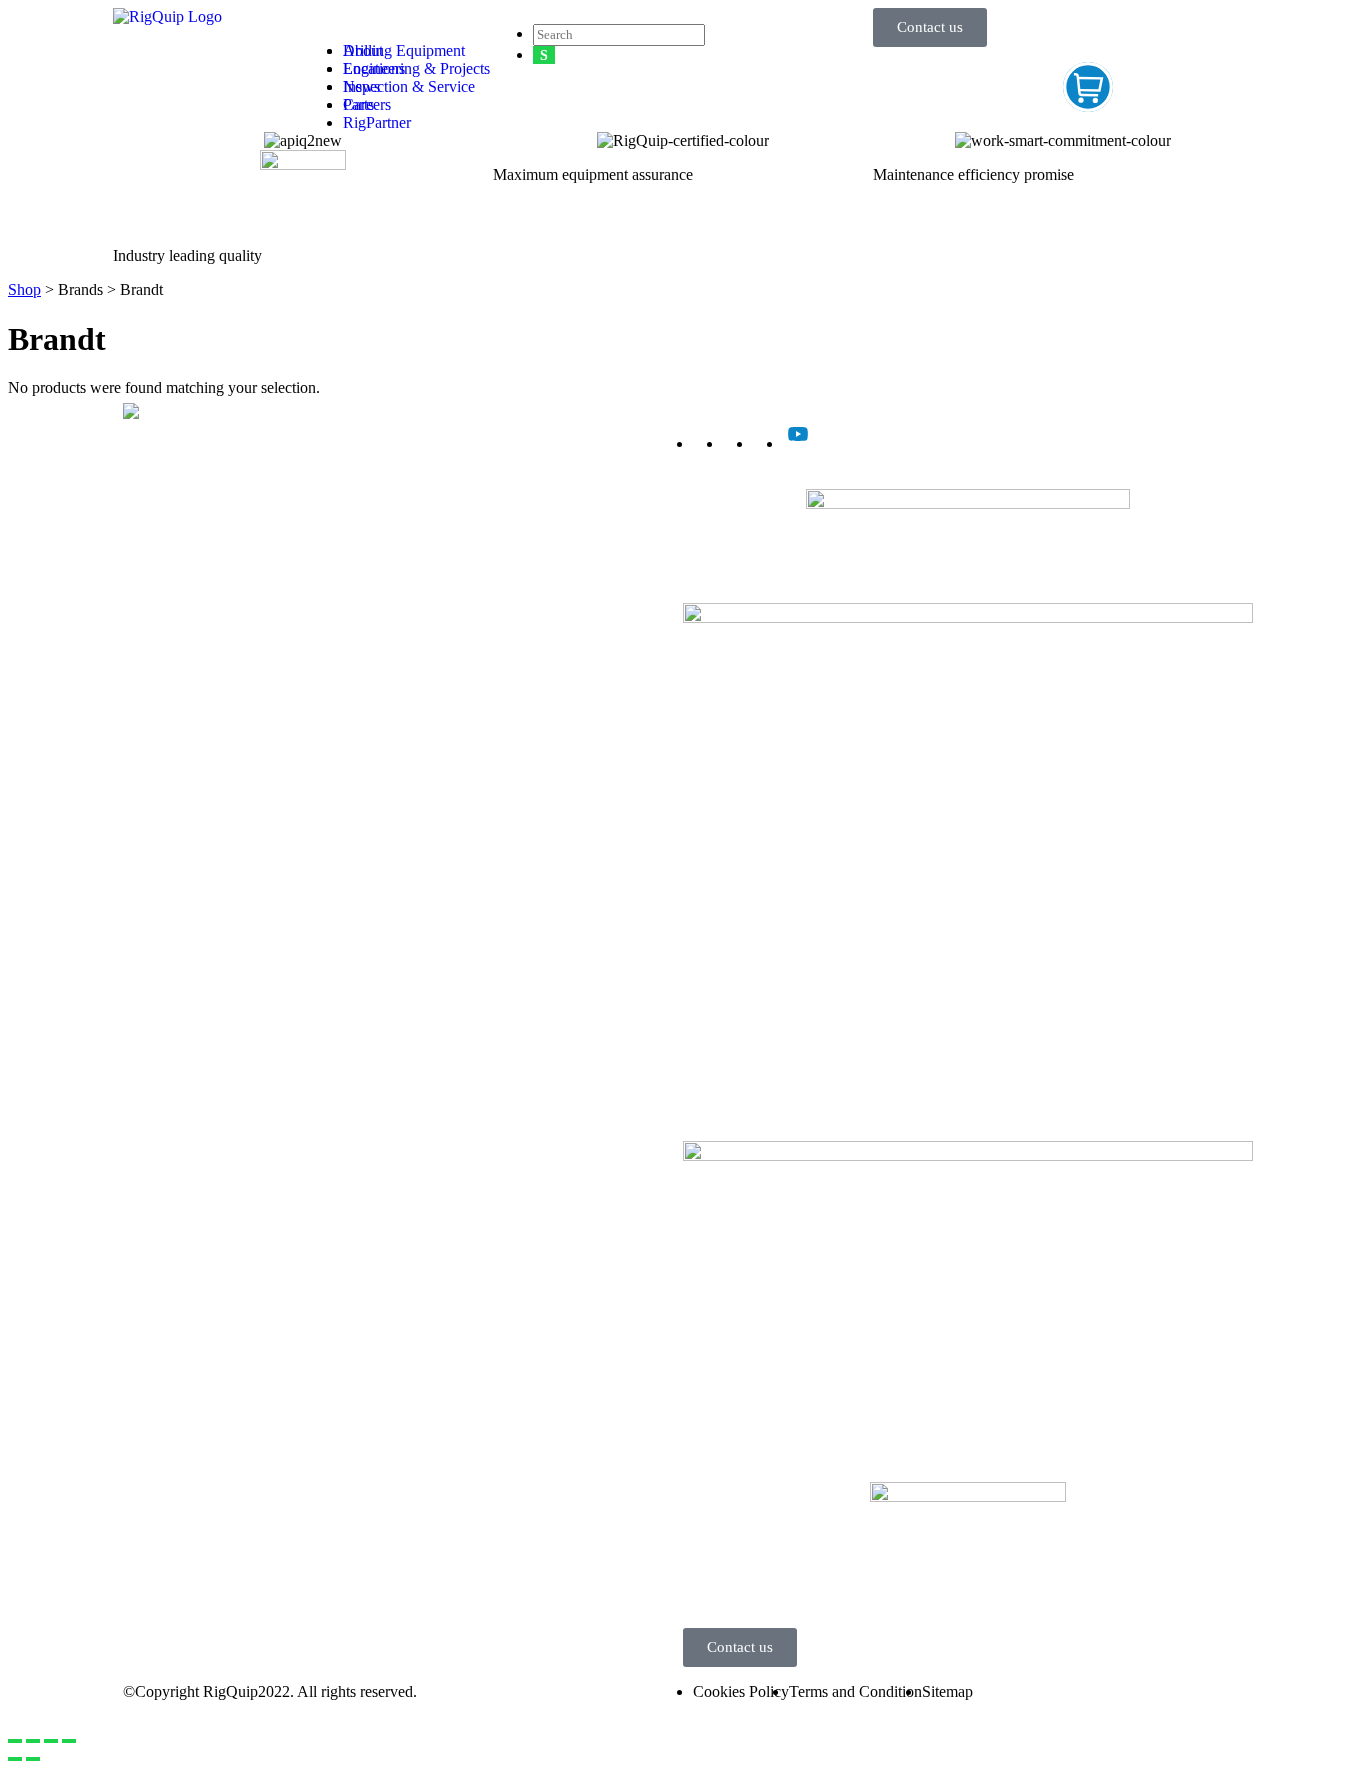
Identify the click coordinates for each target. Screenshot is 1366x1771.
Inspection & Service (179, 549)
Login (702, 1602)
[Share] (33, 1741)
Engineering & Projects (186, 531)
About (363, 50)
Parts (128, 567)
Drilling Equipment (174, 513)
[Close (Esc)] (15, 1741)
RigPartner (377, 122)
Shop (24, 289)
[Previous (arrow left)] (15, 1759)
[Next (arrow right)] (33, 1759)
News (361, 86)
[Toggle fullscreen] (51, 1741)
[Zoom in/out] (69, 1741)
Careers (367, 104)
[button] (398, 17)
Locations (374, 68)
